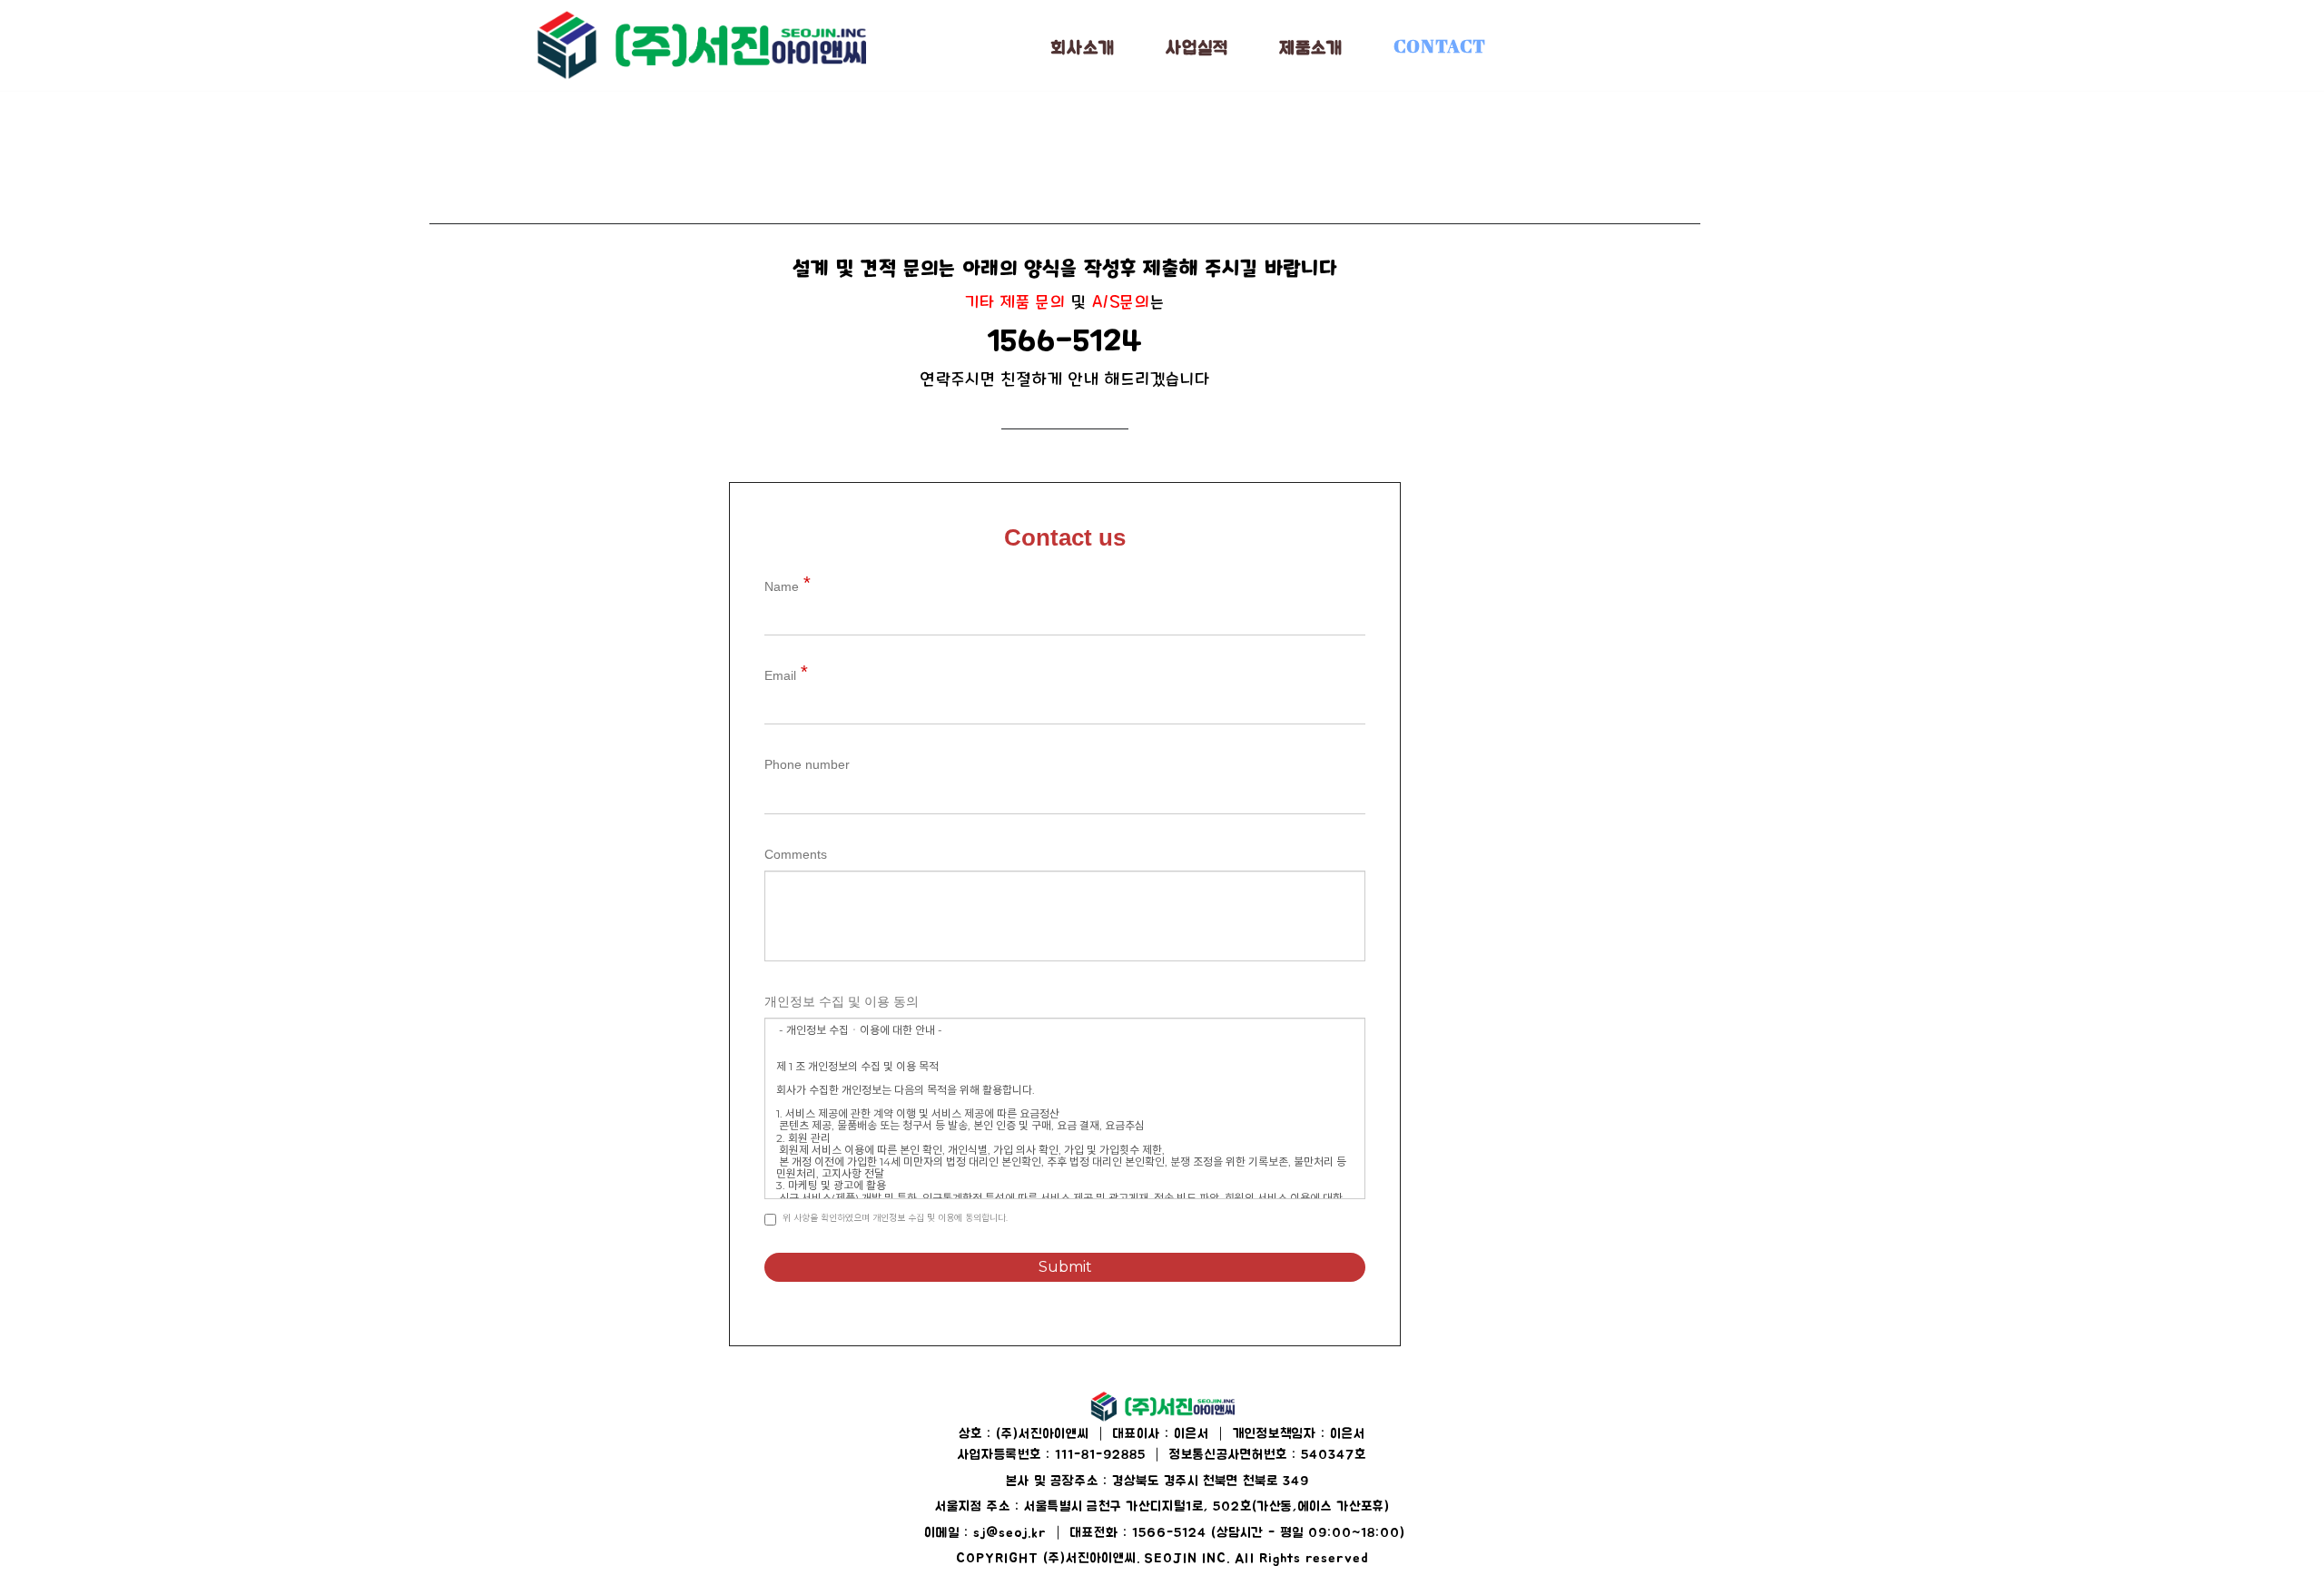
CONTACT (1440, 46)
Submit (1065, 1267)
